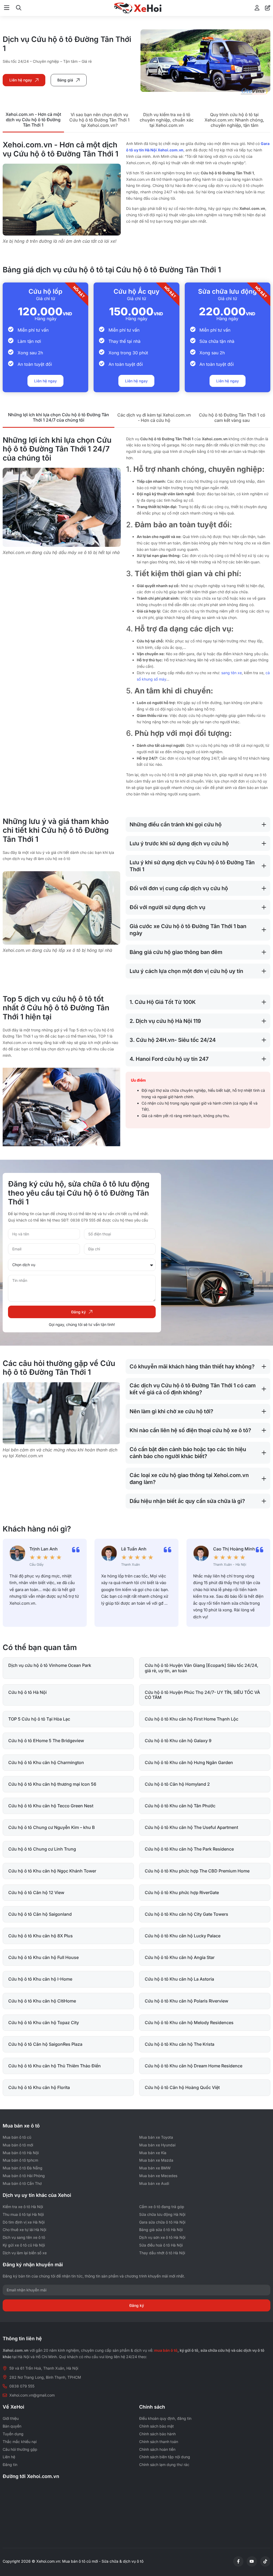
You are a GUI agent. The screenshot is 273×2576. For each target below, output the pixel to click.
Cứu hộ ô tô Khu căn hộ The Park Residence (189, 1849)
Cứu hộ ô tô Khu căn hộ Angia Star (180, 1957)
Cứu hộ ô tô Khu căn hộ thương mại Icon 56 (52, 1784)
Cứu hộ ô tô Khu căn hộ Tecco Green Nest (51, 1806)
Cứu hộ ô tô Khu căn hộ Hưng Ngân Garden (189, 1762)
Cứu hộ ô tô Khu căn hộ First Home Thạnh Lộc (192, 1719)
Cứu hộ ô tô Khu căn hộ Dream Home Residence (194, 2066)
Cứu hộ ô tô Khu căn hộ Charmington (46, 1762)
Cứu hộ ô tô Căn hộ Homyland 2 (177, 1784)
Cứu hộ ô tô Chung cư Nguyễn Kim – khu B (52, 1827)
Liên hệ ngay (45, 381)
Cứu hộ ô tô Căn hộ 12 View (36, 1892)
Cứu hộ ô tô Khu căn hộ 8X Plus (41, 1936)
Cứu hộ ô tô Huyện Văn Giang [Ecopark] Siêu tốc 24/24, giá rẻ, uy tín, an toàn (202, 1668)
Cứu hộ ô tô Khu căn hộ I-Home (40, 1979)
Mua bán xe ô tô (21, 2126)
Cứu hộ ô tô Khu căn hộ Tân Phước (180, 1806)
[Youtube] (252, 2561)
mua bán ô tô (166, 2350)
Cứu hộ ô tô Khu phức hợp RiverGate (182, 1892)
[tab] (33, 120)
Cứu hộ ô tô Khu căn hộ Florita (39, 2087)
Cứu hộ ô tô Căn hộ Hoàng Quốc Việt (182, 2087)
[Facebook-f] (238, 2561)
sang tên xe (232, 673)
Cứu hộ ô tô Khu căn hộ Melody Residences (189, 2023)
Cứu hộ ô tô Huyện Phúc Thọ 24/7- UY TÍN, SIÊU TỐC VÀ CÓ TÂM (202, 1695)
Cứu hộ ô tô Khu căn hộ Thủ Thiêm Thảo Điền (55, 2066)
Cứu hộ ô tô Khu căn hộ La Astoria (179, 1979)
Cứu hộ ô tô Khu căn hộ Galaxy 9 (178, 1741)
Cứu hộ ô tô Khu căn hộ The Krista (180, 2044)
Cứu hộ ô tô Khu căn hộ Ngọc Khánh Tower (52, 1871)
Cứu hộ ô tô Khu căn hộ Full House (43, 1957)
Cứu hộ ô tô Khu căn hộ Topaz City (44, 2023)
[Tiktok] (265, 2561)
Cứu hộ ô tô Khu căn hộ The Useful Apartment (191, 1827)
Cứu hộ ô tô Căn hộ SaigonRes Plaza (45, 2044)
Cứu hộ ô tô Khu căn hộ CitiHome (42, 2001)
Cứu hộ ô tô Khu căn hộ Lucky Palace (183, 1936)
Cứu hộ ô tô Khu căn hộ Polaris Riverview (186, 2001)
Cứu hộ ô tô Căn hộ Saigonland (40, 1914)
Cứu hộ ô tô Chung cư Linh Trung (42, 1849)
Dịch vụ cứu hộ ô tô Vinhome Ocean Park (50, 1665)
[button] (7, 8)
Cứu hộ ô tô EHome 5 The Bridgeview (46, 1741)
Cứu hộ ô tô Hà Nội (27, 1692)
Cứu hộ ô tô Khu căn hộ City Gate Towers (186, 1914)
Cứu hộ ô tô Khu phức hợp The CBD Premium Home (197, 1871)
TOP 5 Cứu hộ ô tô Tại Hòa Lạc (39, 1719)
